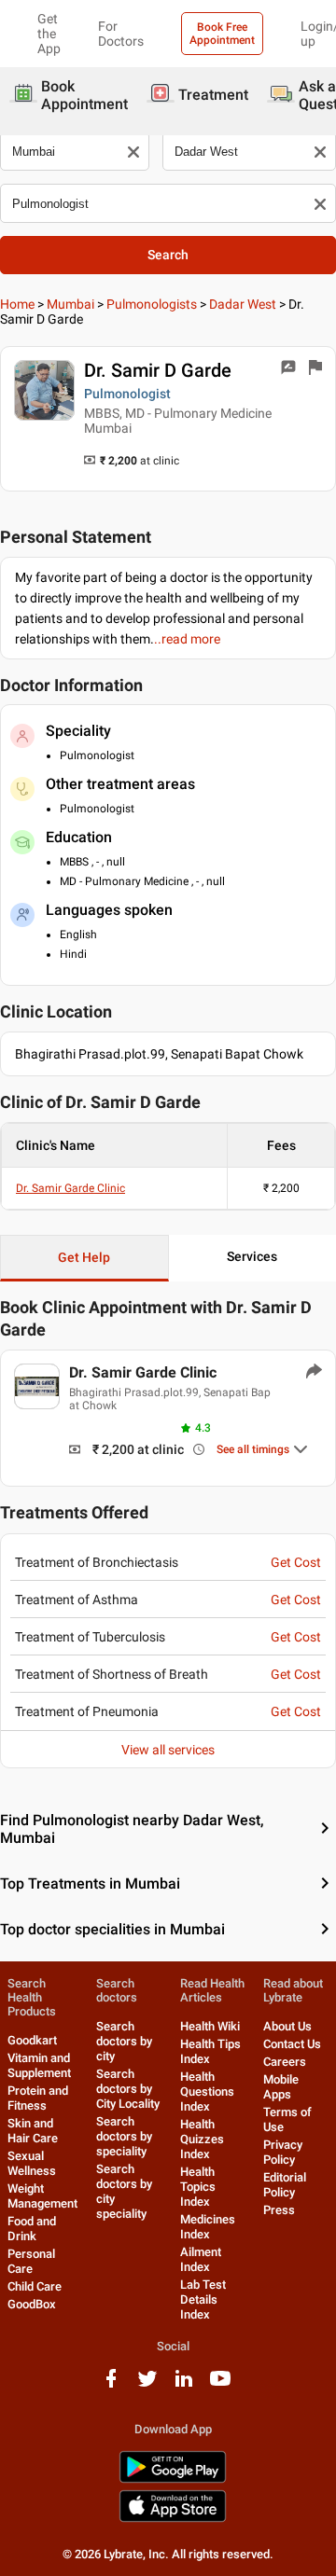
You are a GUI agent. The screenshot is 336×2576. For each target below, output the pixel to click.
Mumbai (70, 304)
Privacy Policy (283, 2152)
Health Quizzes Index (202, 2139)
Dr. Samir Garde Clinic (70, 1188)
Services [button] (252, 1256)
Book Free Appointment (222, 34)
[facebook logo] (111, 2385)
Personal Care (31, 2261)
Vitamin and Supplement (39, 2065)
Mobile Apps (281, 2087)
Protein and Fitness (38, 2098)
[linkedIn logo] (184, 2385)
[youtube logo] (220, 2385)
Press (279, 2210)
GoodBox (32, 2304)
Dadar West (243, 304)
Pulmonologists (152, 304)
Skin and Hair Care (33, 2131)
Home (17, 304)
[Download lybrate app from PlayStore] (173, 2479)
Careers (285, 2062)
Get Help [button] (84, 1257)
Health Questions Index (207, 2091)
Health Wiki (210, 2026)
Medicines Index (208, 2227)
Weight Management (42, 2196)
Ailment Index (201, 2259)
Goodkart (32, 2040)
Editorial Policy (285, 2185)
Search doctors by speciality (124, 2136)
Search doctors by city (124, 2041)
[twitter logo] (147, 2385)
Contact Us (292, 2044)
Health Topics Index (198, 2187)
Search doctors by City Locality (128, 2089)
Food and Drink (32, 2229)
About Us (287, 2026)
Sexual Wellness (32, 2163)
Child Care (35, 2286)
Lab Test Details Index (203, 2299)
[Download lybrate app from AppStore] (173, 2519)
